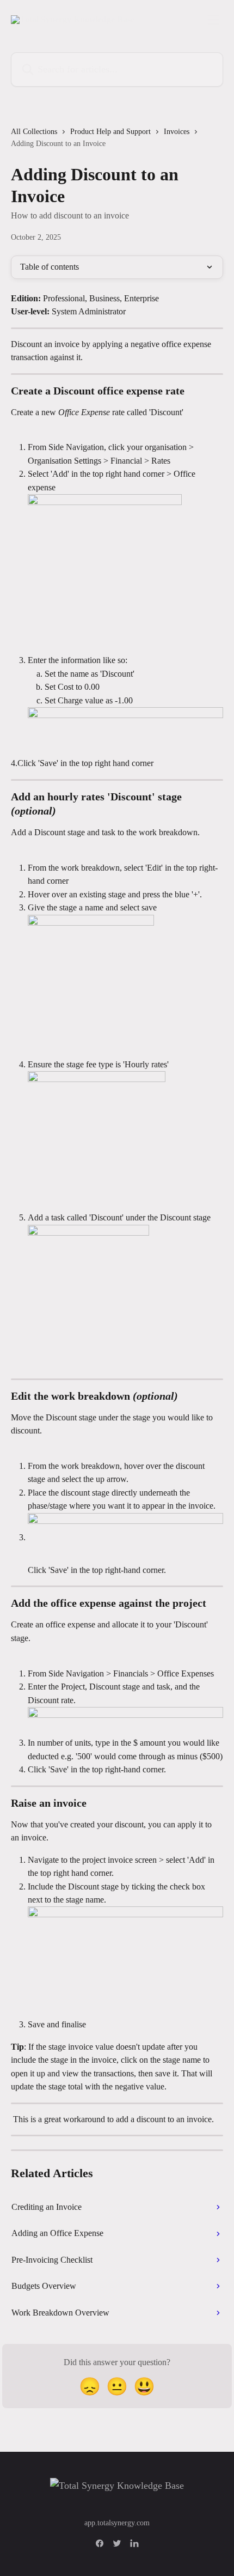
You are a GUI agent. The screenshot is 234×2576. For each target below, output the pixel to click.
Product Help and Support (110, 132)
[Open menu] (213, 20)
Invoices (177, 132)
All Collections (34, 132)
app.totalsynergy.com (117, 2523)
